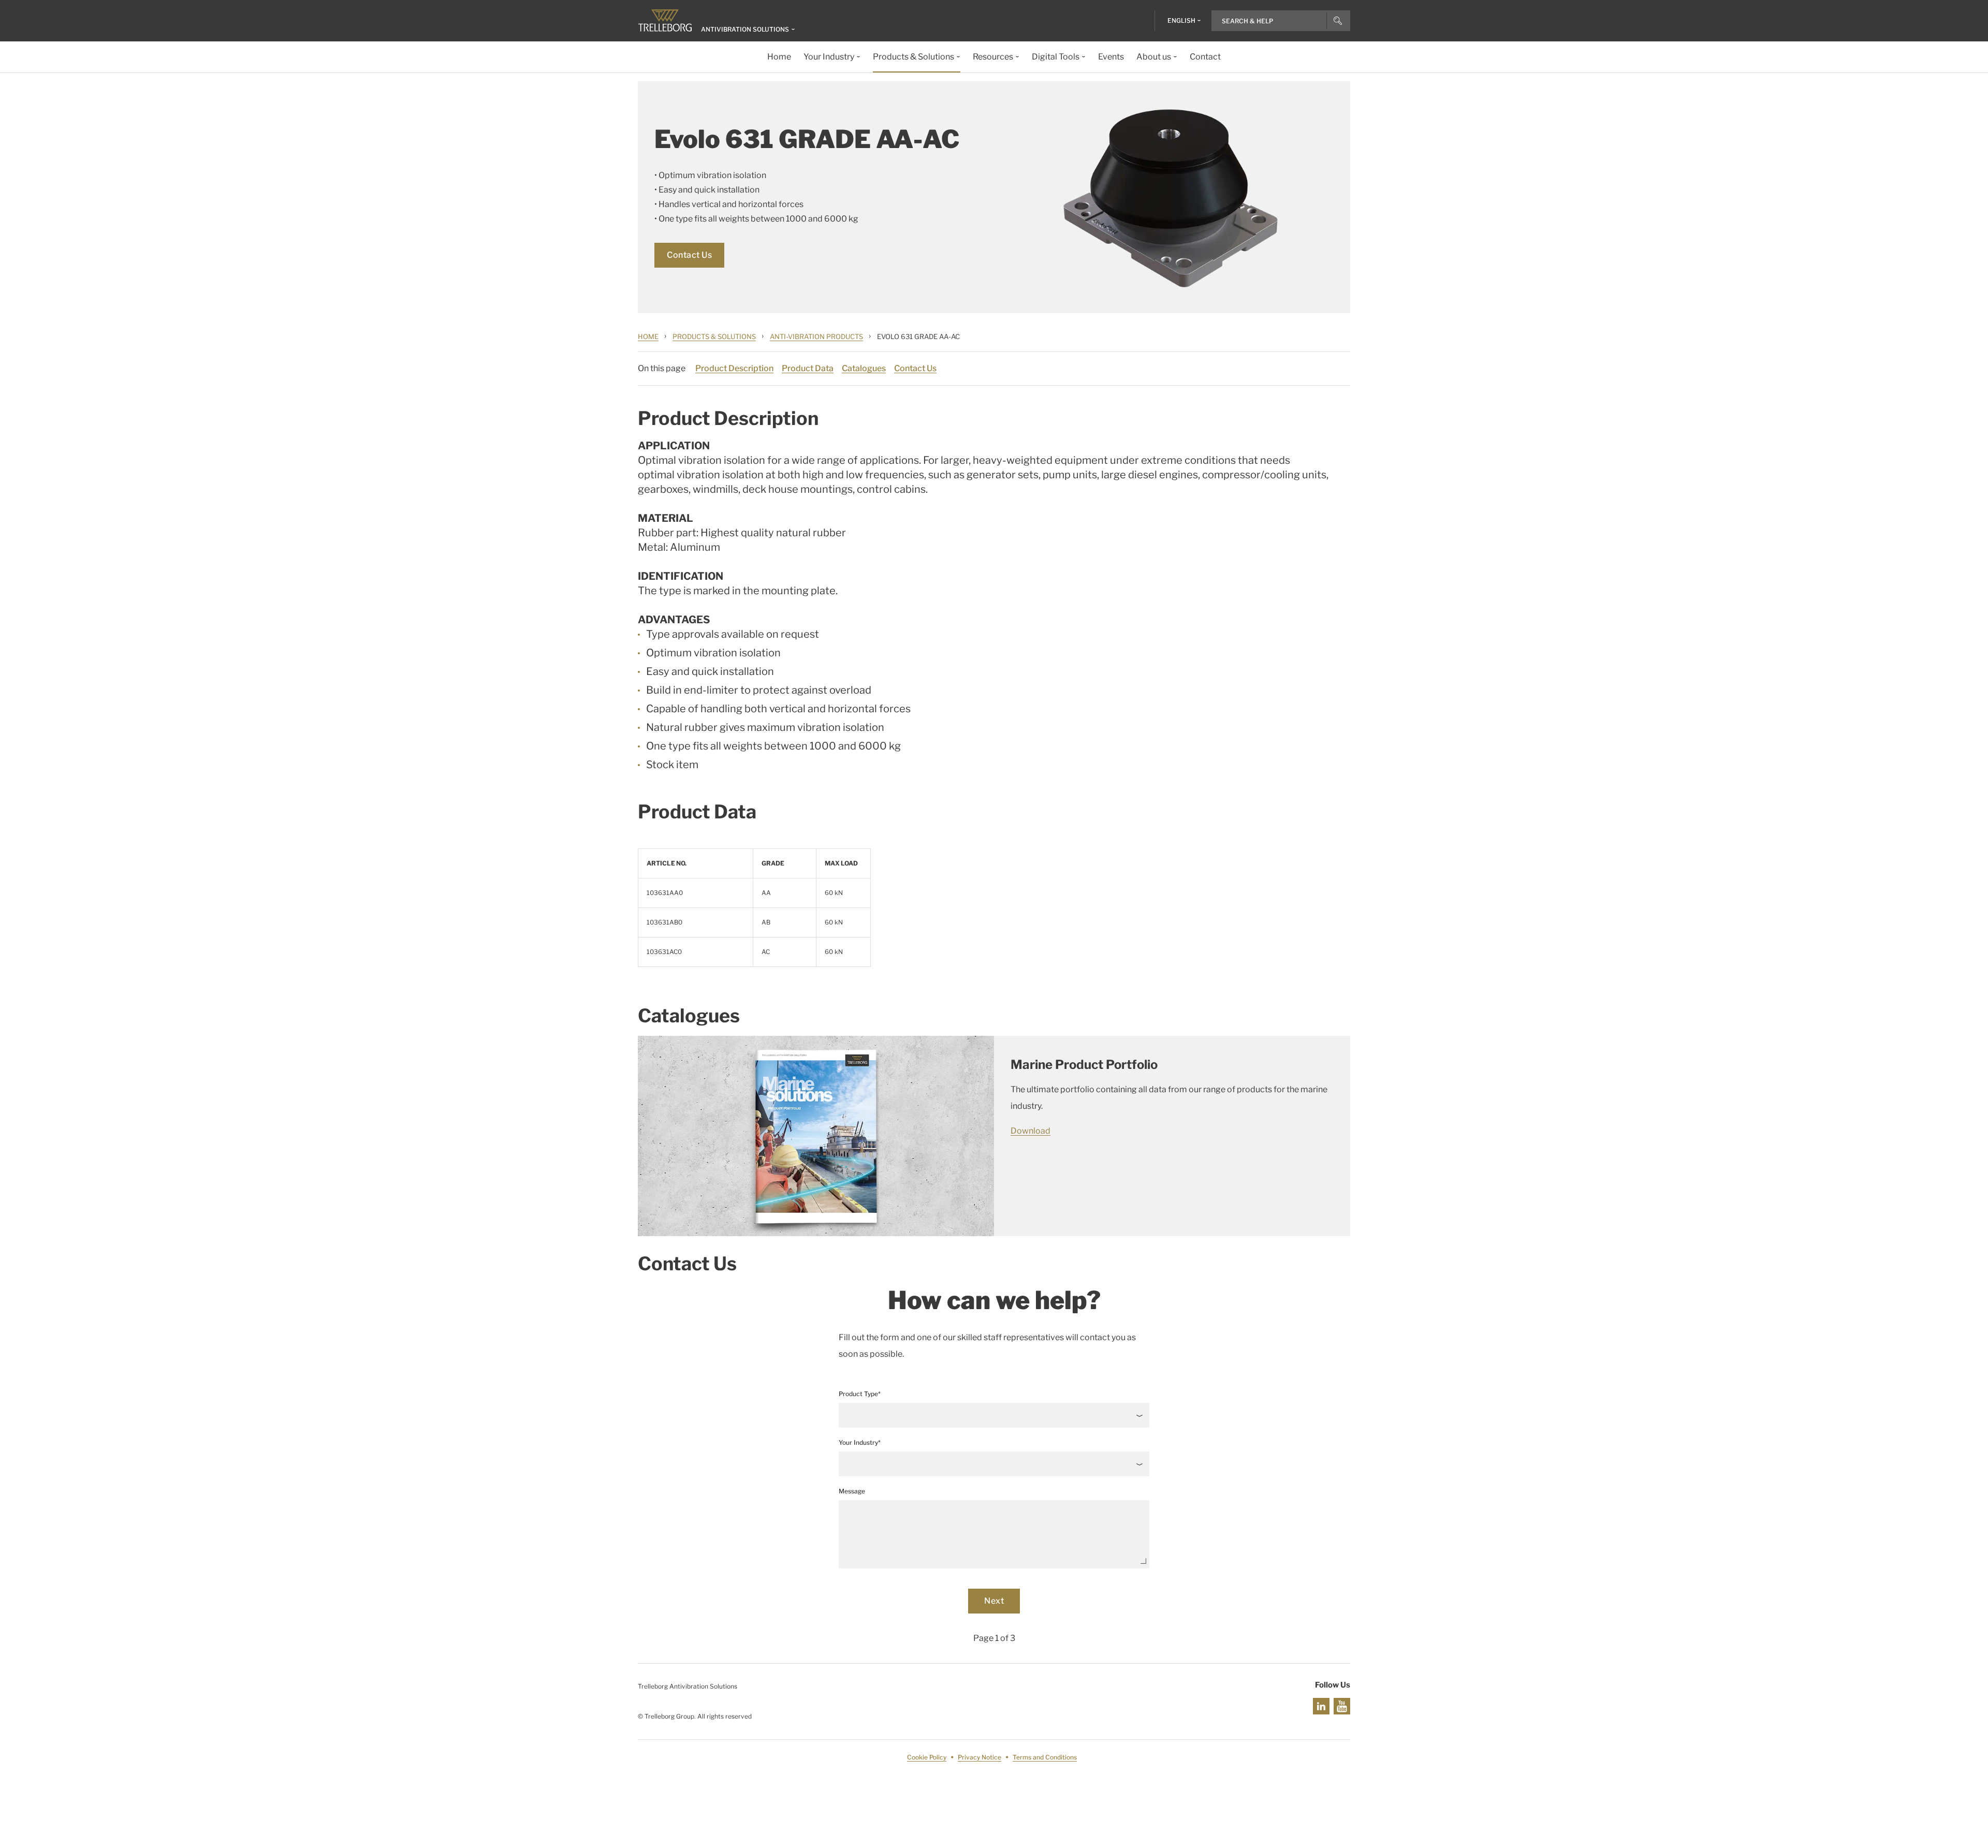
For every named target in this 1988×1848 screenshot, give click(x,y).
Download (1030, 1131)
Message (852, 1491)
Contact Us (689, 255)
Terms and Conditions (1045, 1757)
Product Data (808, 368)
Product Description (734, 368)
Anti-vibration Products (816, 336)
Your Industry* (860, 1442)
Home (648, 336)
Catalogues (864, 368)
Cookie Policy (927, 1757)
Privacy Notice (980, 1757)
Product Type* (860, 1394)
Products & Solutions (714, 336)
